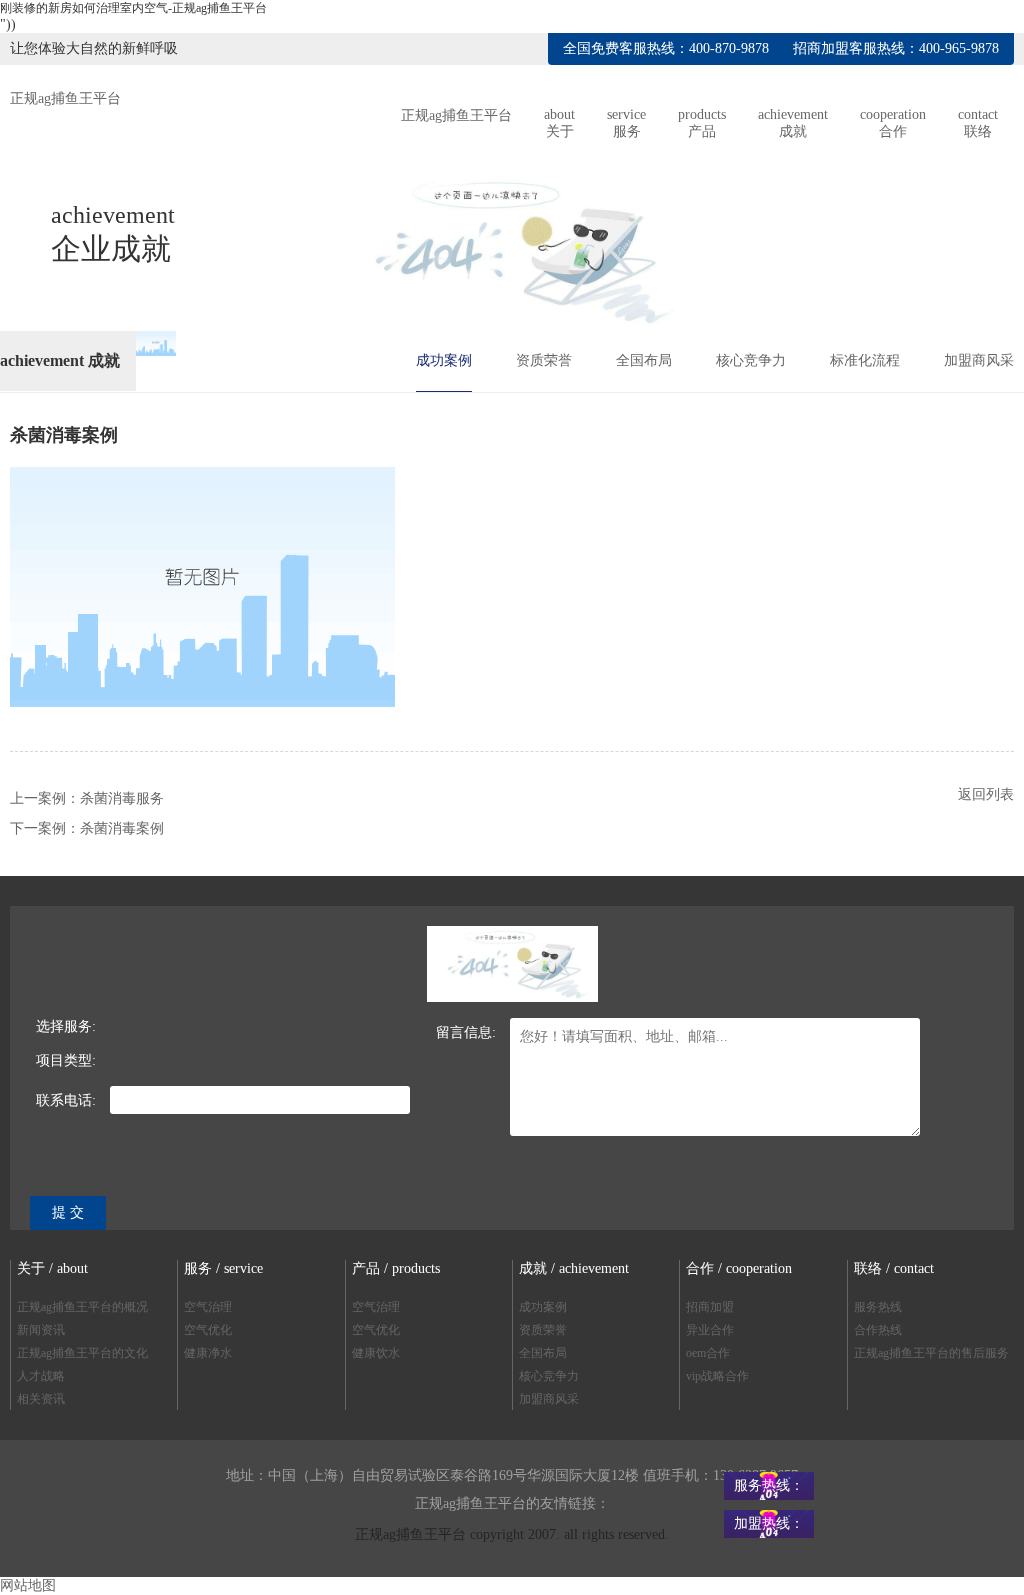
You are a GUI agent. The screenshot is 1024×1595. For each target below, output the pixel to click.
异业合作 (710, 1330)
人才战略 (41, 1376)
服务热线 (878, 1307)
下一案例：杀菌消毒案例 (87, 828)
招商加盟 (710, 1307)
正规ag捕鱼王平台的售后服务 (931, 1353)
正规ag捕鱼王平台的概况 (82, 1307)
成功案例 (444, 360)
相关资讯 (41, 1399)
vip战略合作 (717, 1376)
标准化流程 (865, 360)
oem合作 (708, 1353)
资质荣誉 (544, 360)
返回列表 (986, 794)
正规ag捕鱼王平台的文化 (82, 1353)
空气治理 (208, 1307)
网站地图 (28, 1585)
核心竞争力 (751, 360)
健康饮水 (376, 1353)
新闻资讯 (41, 1330)
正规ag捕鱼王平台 (65, 98)
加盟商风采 (979, 360)
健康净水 (208, 1353)
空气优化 (208, 1330)
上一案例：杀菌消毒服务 (87, 798)
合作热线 (878, 1330)
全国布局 (644, 360)
